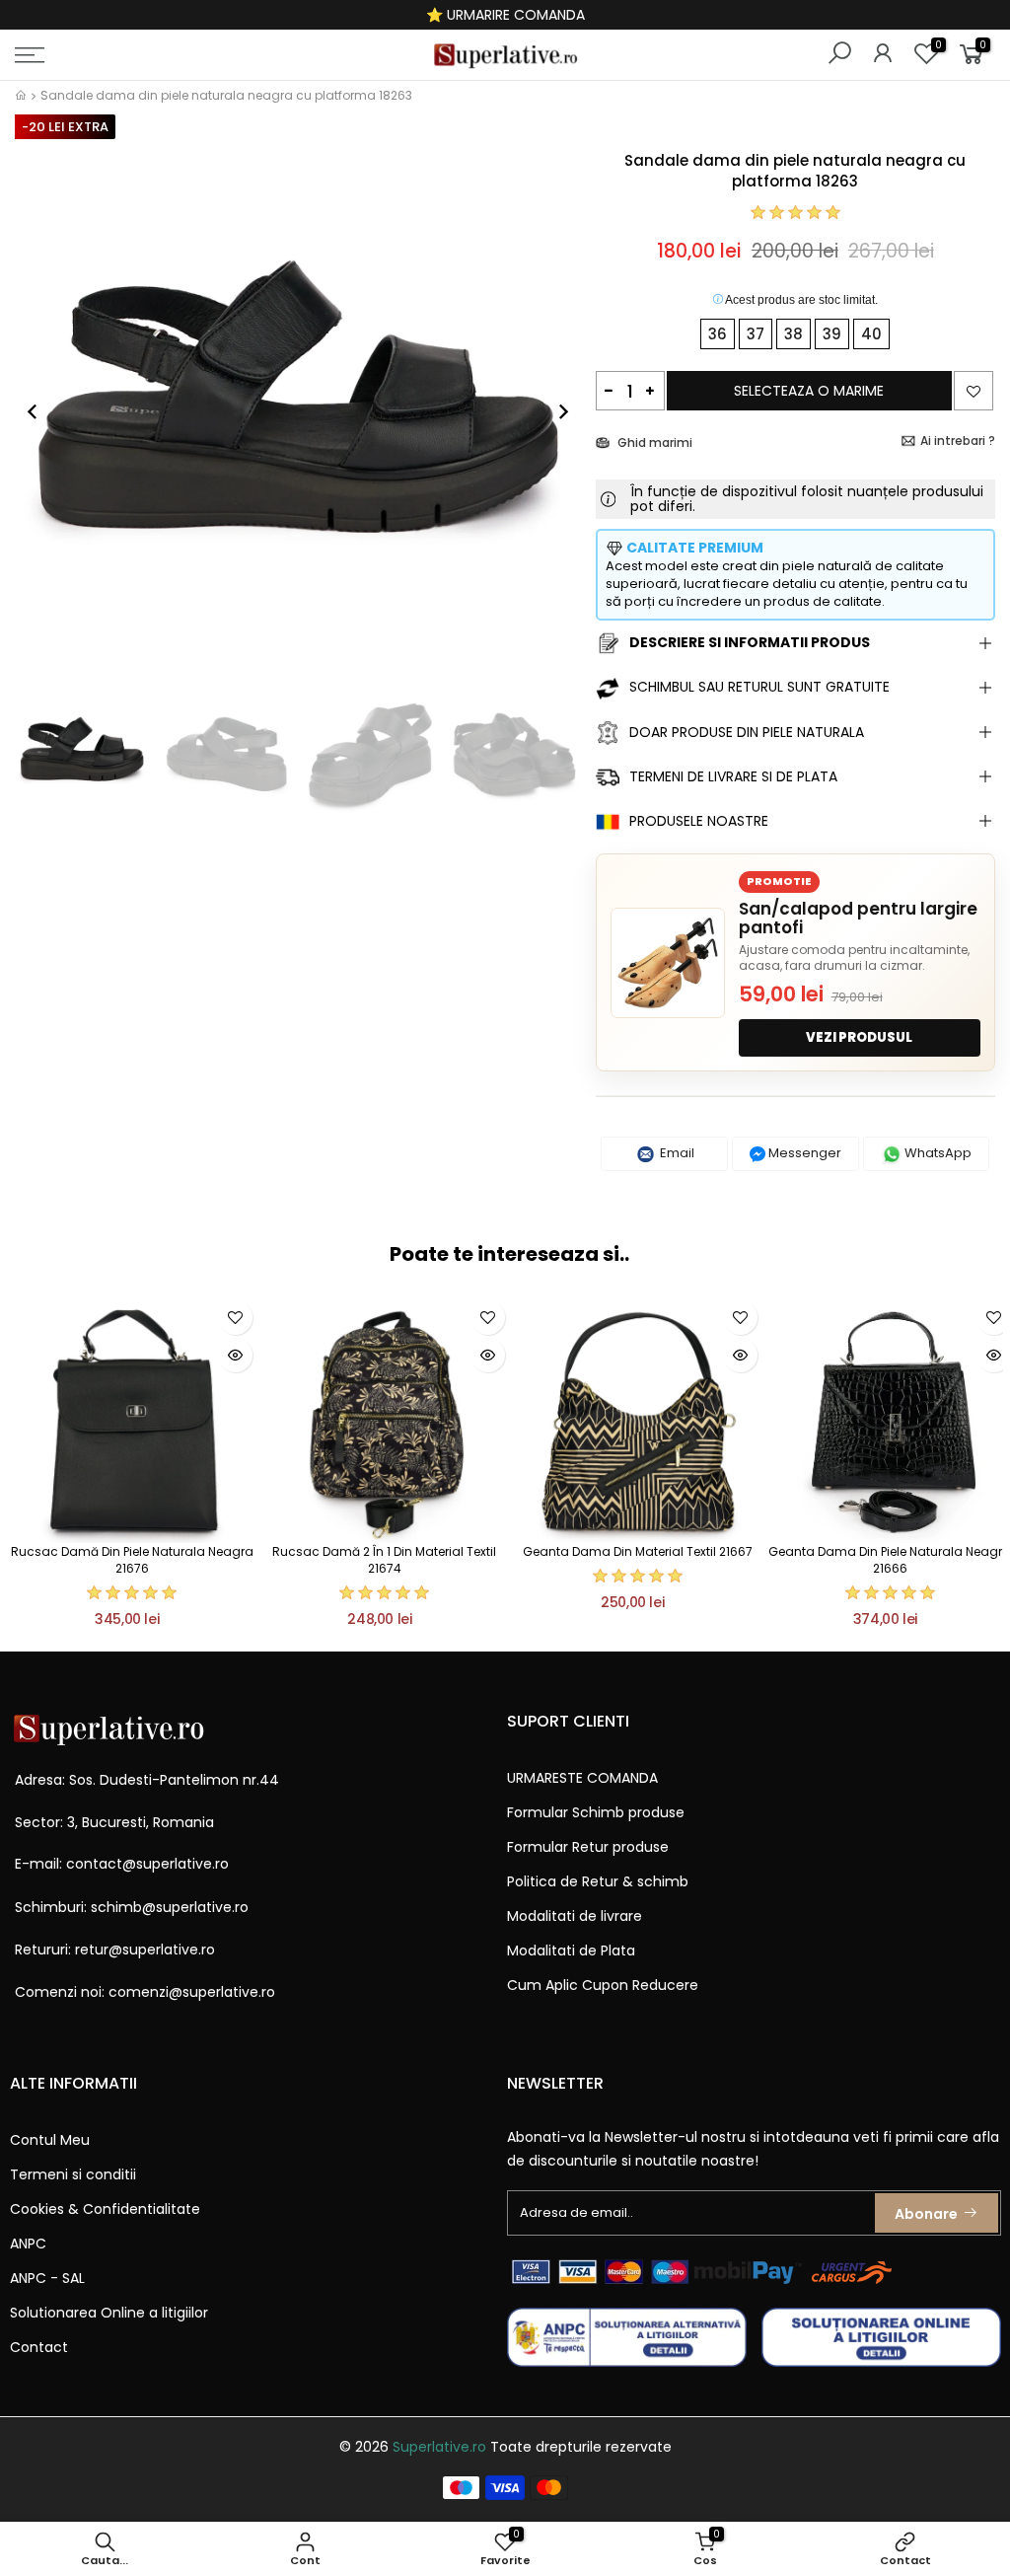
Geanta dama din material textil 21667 (638, 1551)
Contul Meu (50, 2140)
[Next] (553, 411)
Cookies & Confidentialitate (105, 2209)
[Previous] (42, 411)
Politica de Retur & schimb (598, 1881)
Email (676, 1153)
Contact (39, 2347)
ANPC (28, 2244)
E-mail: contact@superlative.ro (122, 1864)
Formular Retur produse (588, 1847)
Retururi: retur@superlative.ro (115, 1950)
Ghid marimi (653, 442)
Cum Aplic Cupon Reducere (603, 1985)
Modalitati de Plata (571, 1950)
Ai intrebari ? (958, 441)
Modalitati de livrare (575, 1916)
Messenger (803, 1153)
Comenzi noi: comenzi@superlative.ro (145, 1992)
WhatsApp (937, 1153)
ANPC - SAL (47, 2278)
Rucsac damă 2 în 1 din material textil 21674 (384, 1560)
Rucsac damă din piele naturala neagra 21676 (132, 1560)
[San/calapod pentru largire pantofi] (668, 963)
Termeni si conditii (73, 2174)
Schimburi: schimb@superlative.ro (132, 1907)
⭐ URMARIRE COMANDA (505, 15)
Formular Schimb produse (596, 1812)
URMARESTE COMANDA (582, 1778)
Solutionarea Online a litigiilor (109, 2313)
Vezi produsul (859, 1037)
